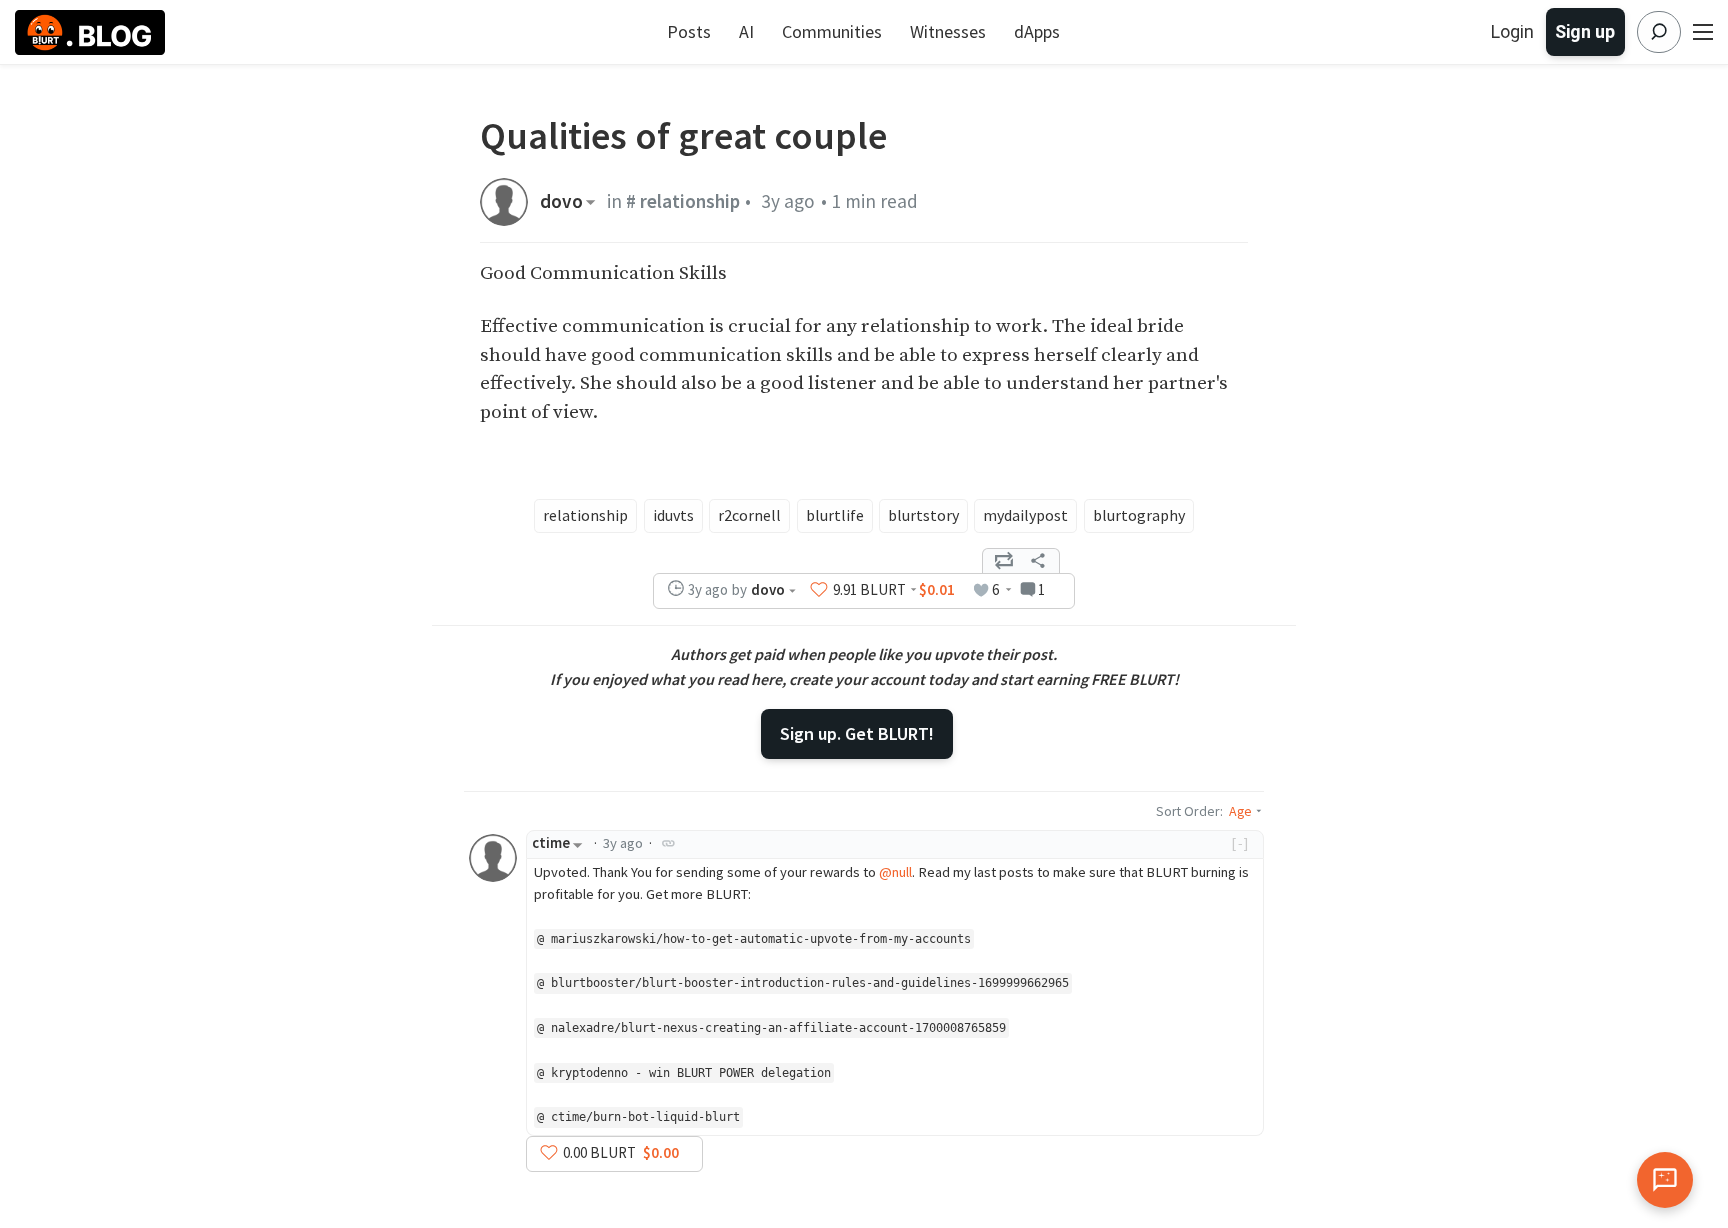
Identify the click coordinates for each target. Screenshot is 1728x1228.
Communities (832, 31)
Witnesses (948, 31)
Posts (689, 31)
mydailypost (1025, 515)
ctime (551, 843)
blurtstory (923, 515)
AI (746, 31)
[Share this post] (1038, 561)
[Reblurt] (1004, 561)
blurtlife (835, 515)
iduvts (673, 515)
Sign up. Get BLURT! (857, 733)
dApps (1037, 31)
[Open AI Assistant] (1665, 1180)
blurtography (1139, 515)
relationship (585, 515)
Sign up (1585, 31)
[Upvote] (819, 590)
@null (895, 872)
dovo (561, 201)
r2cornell (749, 515)
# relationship (683, 201)
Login (1512, 31)
